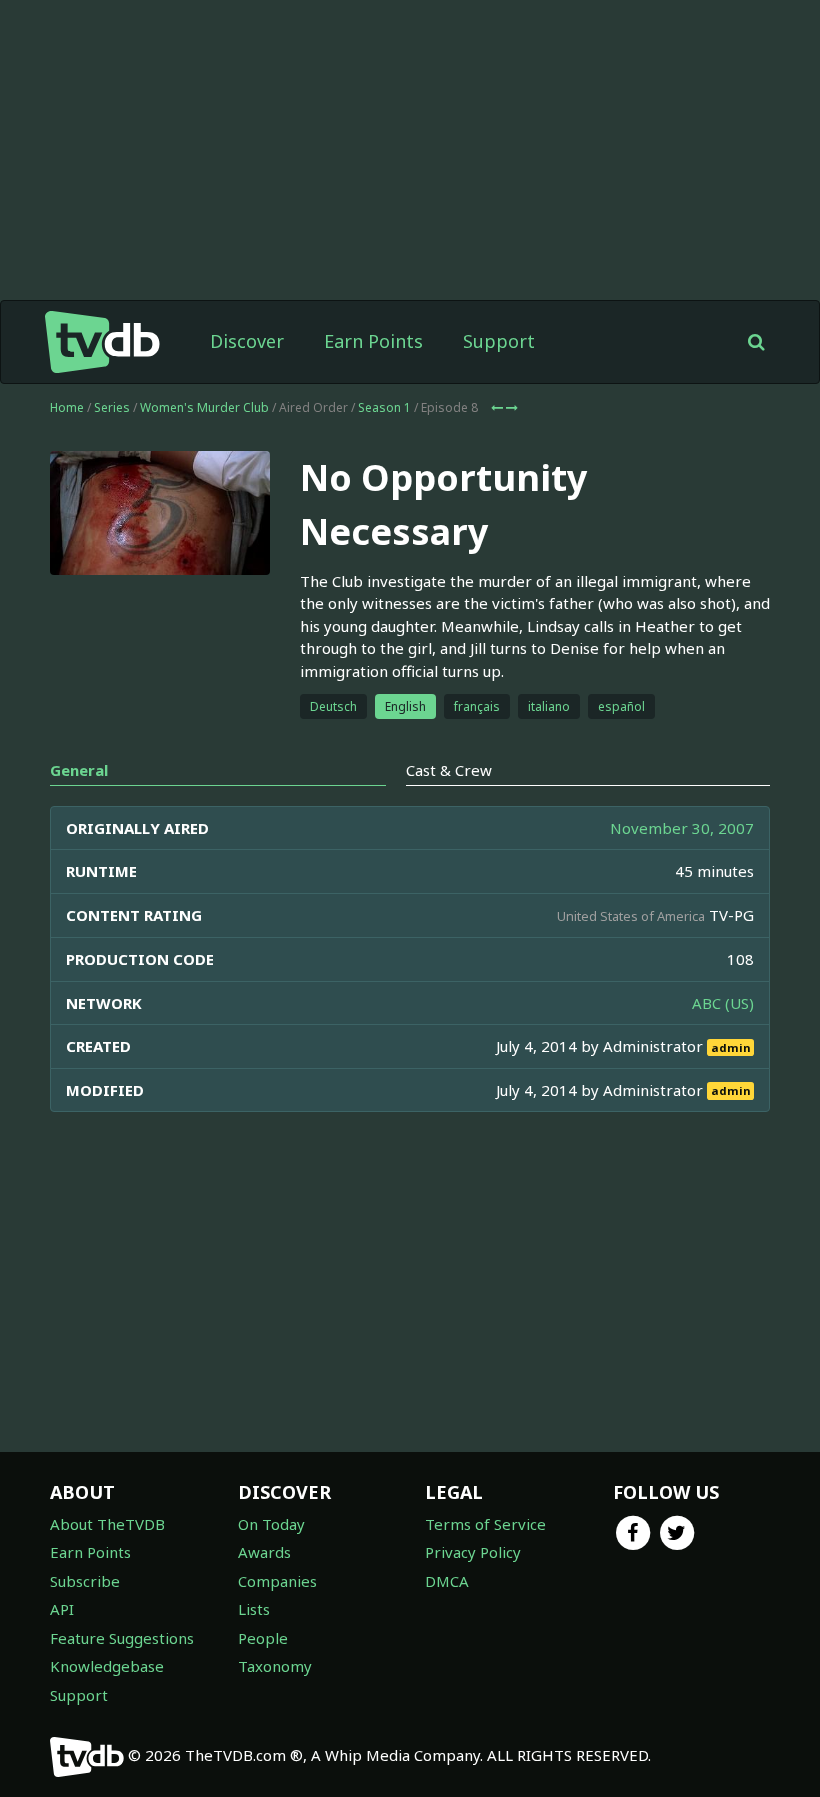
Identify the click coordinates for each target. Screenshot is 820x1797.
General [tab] (79, 770)
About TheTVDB (107, 1524)
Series (112, 407)
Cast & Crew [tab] (449, 770)
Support (499, 341)
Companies (277, 1581)
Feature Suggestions (122, 1638)
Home (67, 407)
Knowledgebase (107, 1666)
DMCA (447, 1581)
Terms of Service (485, 1524)
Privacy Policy (473, 1552)
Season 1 (384, 407)
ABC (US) (723, 1003)
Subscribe (85, 1581)
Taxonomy (275, 1666)
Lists (254, 1609)
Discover (247, 341)
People (263, 1638)
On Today (271, 1524)
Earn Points (373, 341)
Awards (264, 1552)
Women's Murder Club (204, 407)
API (62, 1609)
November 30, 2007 (682, 828)
